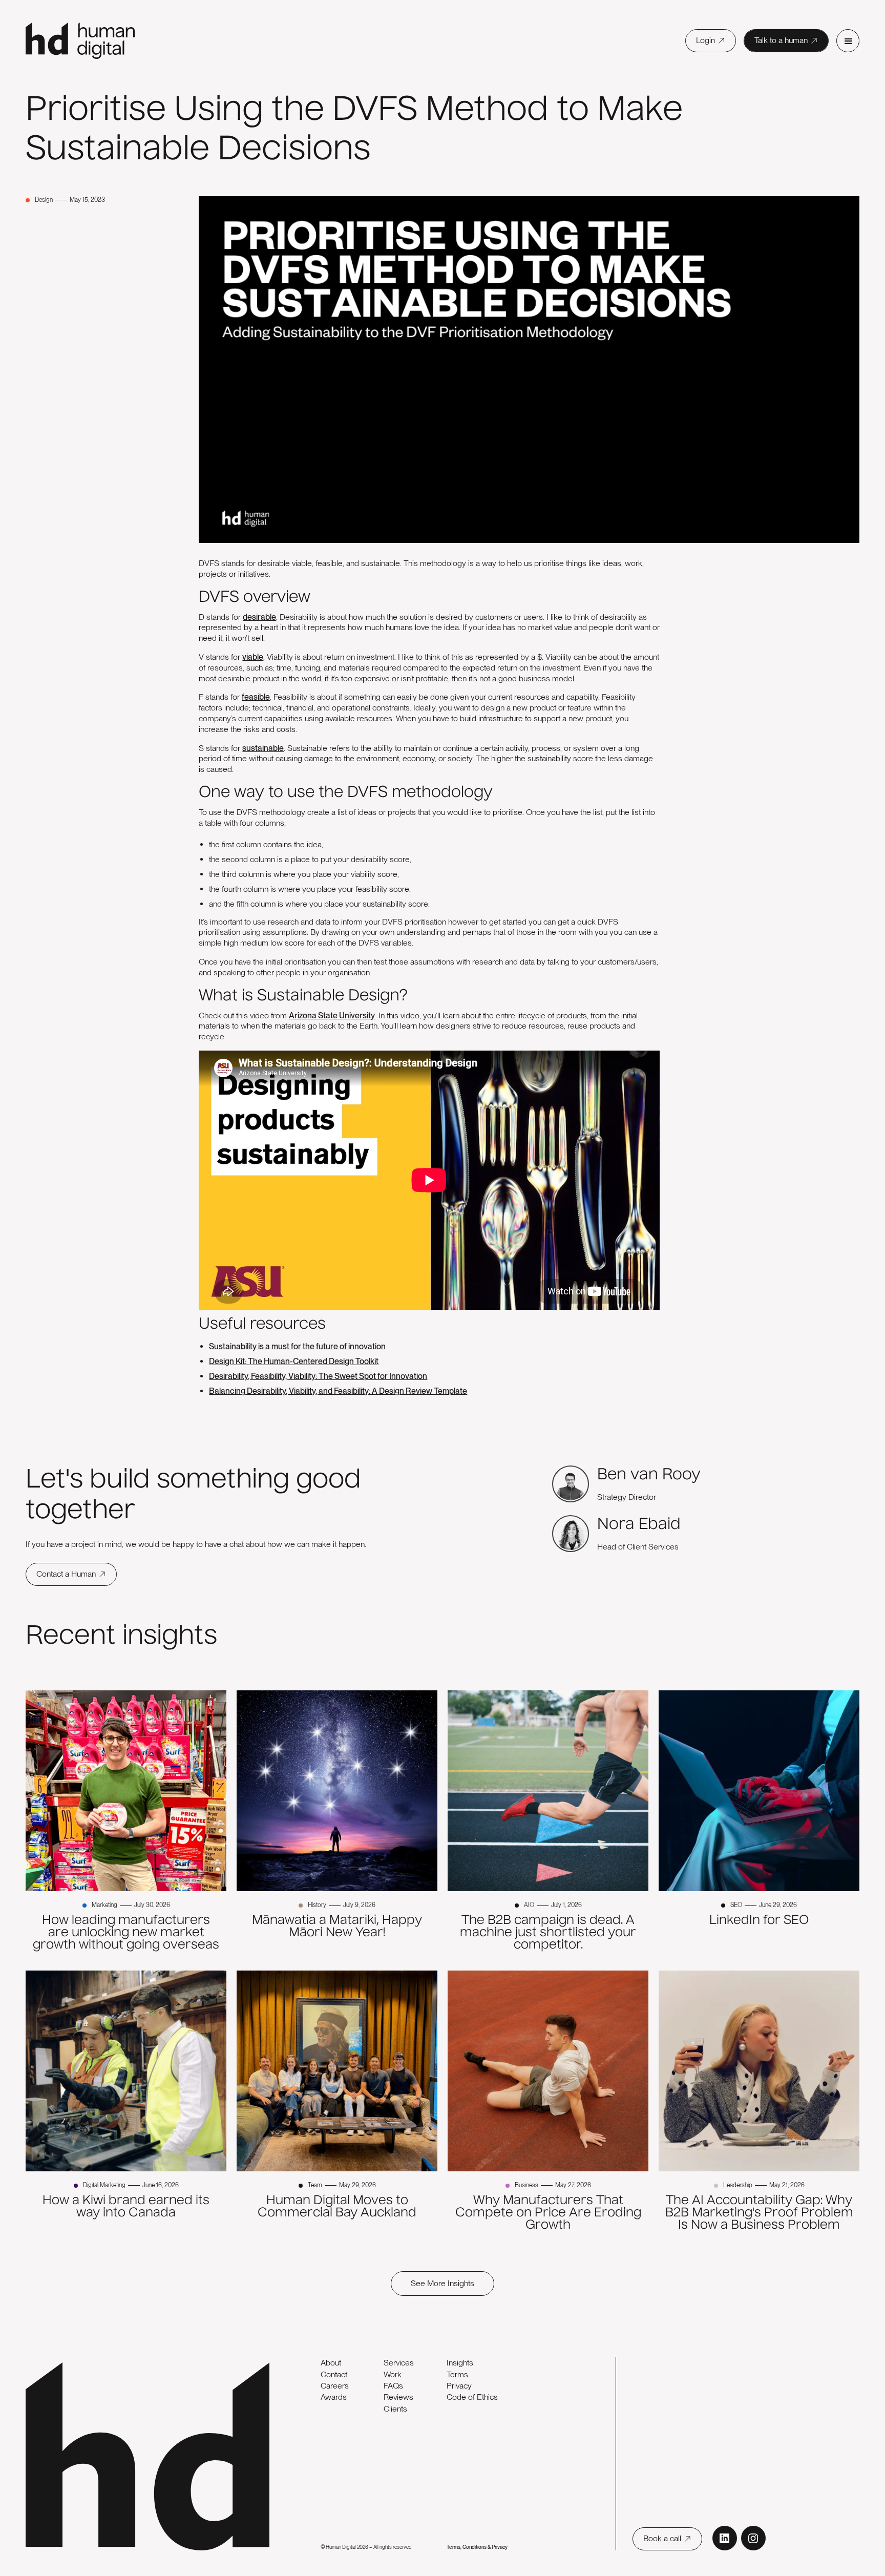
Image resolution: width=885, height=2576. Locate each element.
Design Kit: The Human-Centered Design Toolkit (294, 1361)
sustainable (263, 748)
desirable (259, 617)
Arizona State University (332, 1015)
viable (253, 657)
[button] (848, 41)
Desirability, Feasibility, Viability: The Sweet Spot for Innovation (318, 1376)
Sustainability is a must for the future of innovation (297, 1346)
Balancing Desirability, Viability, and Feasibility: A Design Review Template (338, 1391)
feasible (256, 697)
